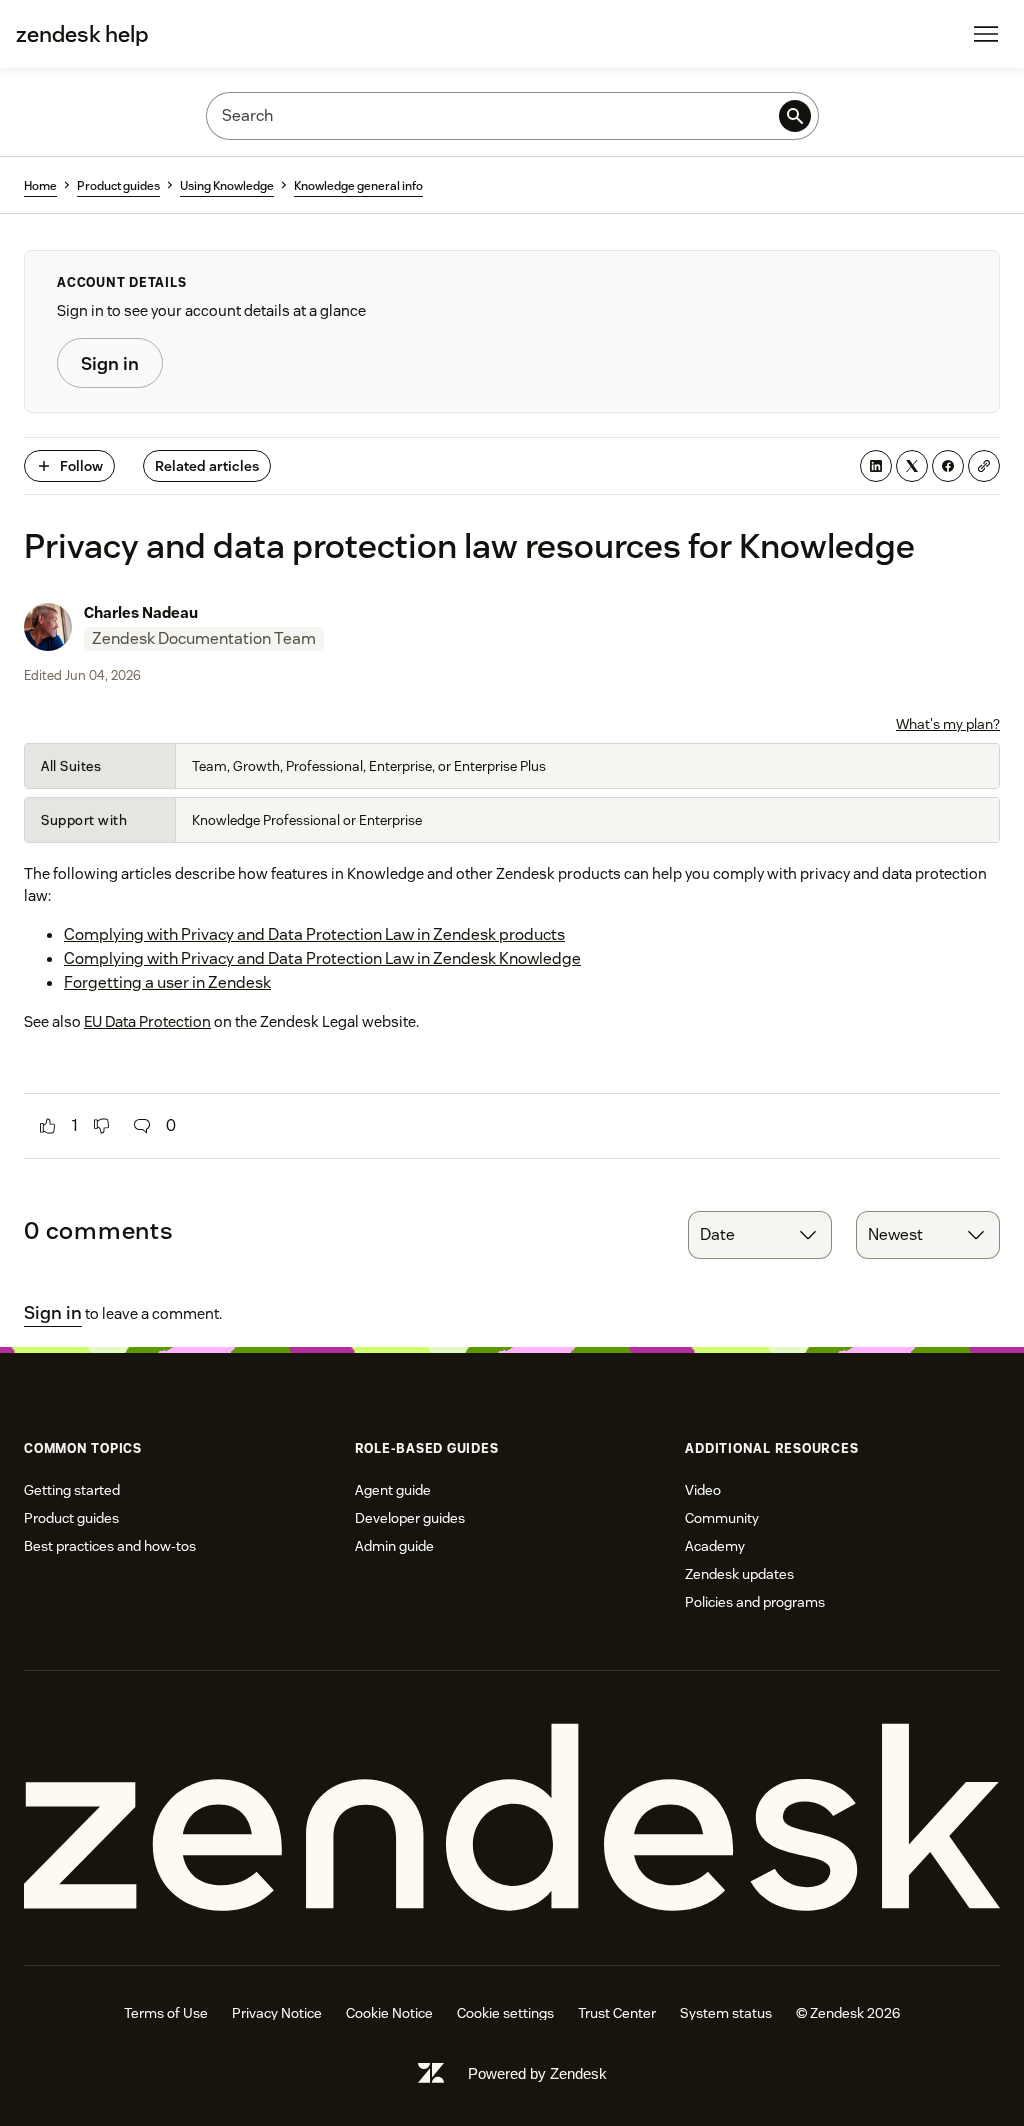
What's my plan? (948, 724)
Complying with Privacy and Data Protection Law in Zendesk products (314, 934)
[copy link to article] (984, 466)
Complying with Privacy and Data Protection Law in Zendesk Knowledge (322, 958)
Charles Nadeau (141, 612)
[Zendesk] (512, 1818)
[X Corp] (912, 466)
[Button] (48, 1126)
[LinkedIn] (876, 466)
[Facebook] (948, 466)
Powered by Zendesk (537, 2073)
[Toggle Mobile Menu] (986, 34)
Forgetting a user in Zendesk (167, 982)
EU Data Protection (147, 1021)
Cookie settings (505, 2013)
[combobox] (760, 1235)
